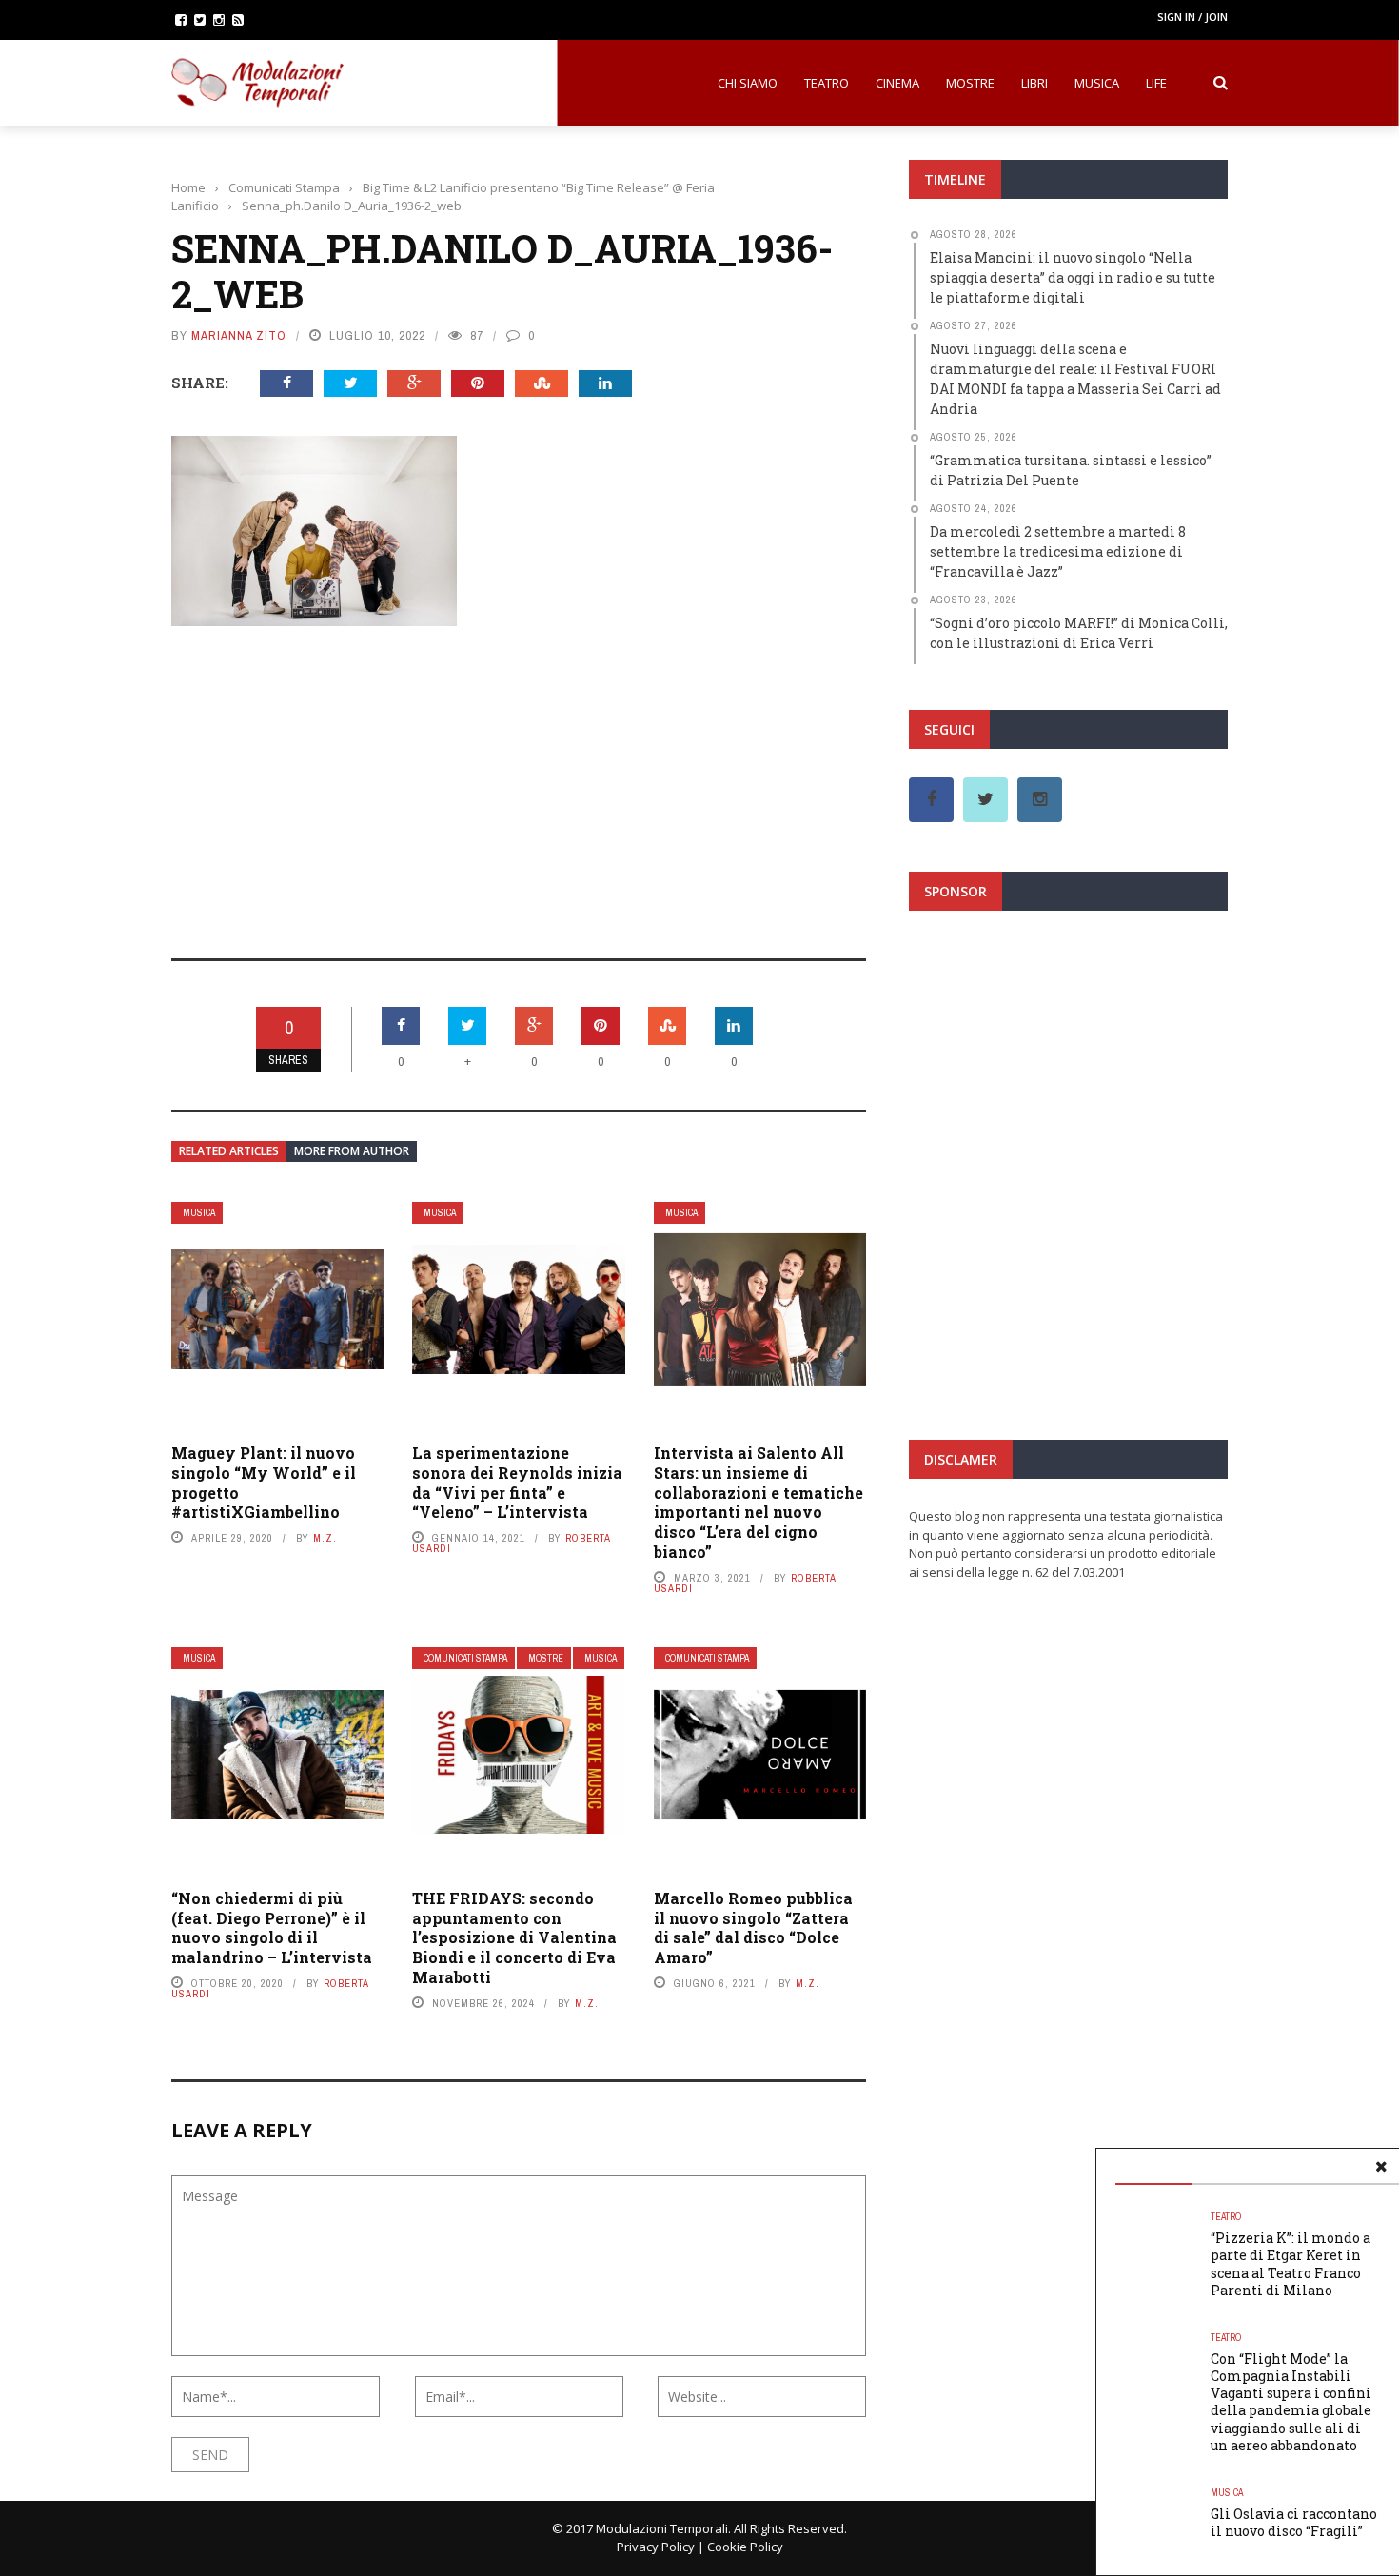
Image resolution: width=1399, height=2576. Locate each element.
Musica (1097, 83)
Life (1156, 83)
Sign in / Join (1192, 17)
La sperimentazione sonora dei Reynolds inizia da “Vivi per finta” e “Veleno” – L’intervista (517, 1482)
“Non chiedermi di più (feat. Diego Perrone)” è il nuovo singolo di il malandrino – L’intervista (272, 1927)
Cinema (897, 83)
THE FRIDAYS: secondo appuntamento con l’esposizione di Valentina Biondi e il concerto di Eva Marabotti (514, 1937)
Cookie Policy (745, 2547)
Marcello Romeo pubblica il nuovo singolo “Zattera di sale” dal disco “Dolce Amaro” (753, 1927)
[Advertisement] (519, 779)
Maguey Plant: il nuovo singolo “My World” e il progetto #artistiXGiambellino (264, 1482)
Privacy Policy (656, 2547)
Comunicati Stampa (465, 1658)
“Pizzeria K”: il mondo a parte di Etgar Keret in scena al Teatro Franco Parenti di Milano (1291, 2264)
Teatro (827, 83)
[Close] (1381, 2167)
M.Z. (325, 1538)
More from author (352, 1151)
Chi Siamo (748, 83)
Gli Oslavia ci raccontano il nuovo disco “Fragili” (1294, 2522)
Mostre (970, 83)
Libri (1034, 83)
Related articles (229, 1151)
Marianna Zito (239, 335)
